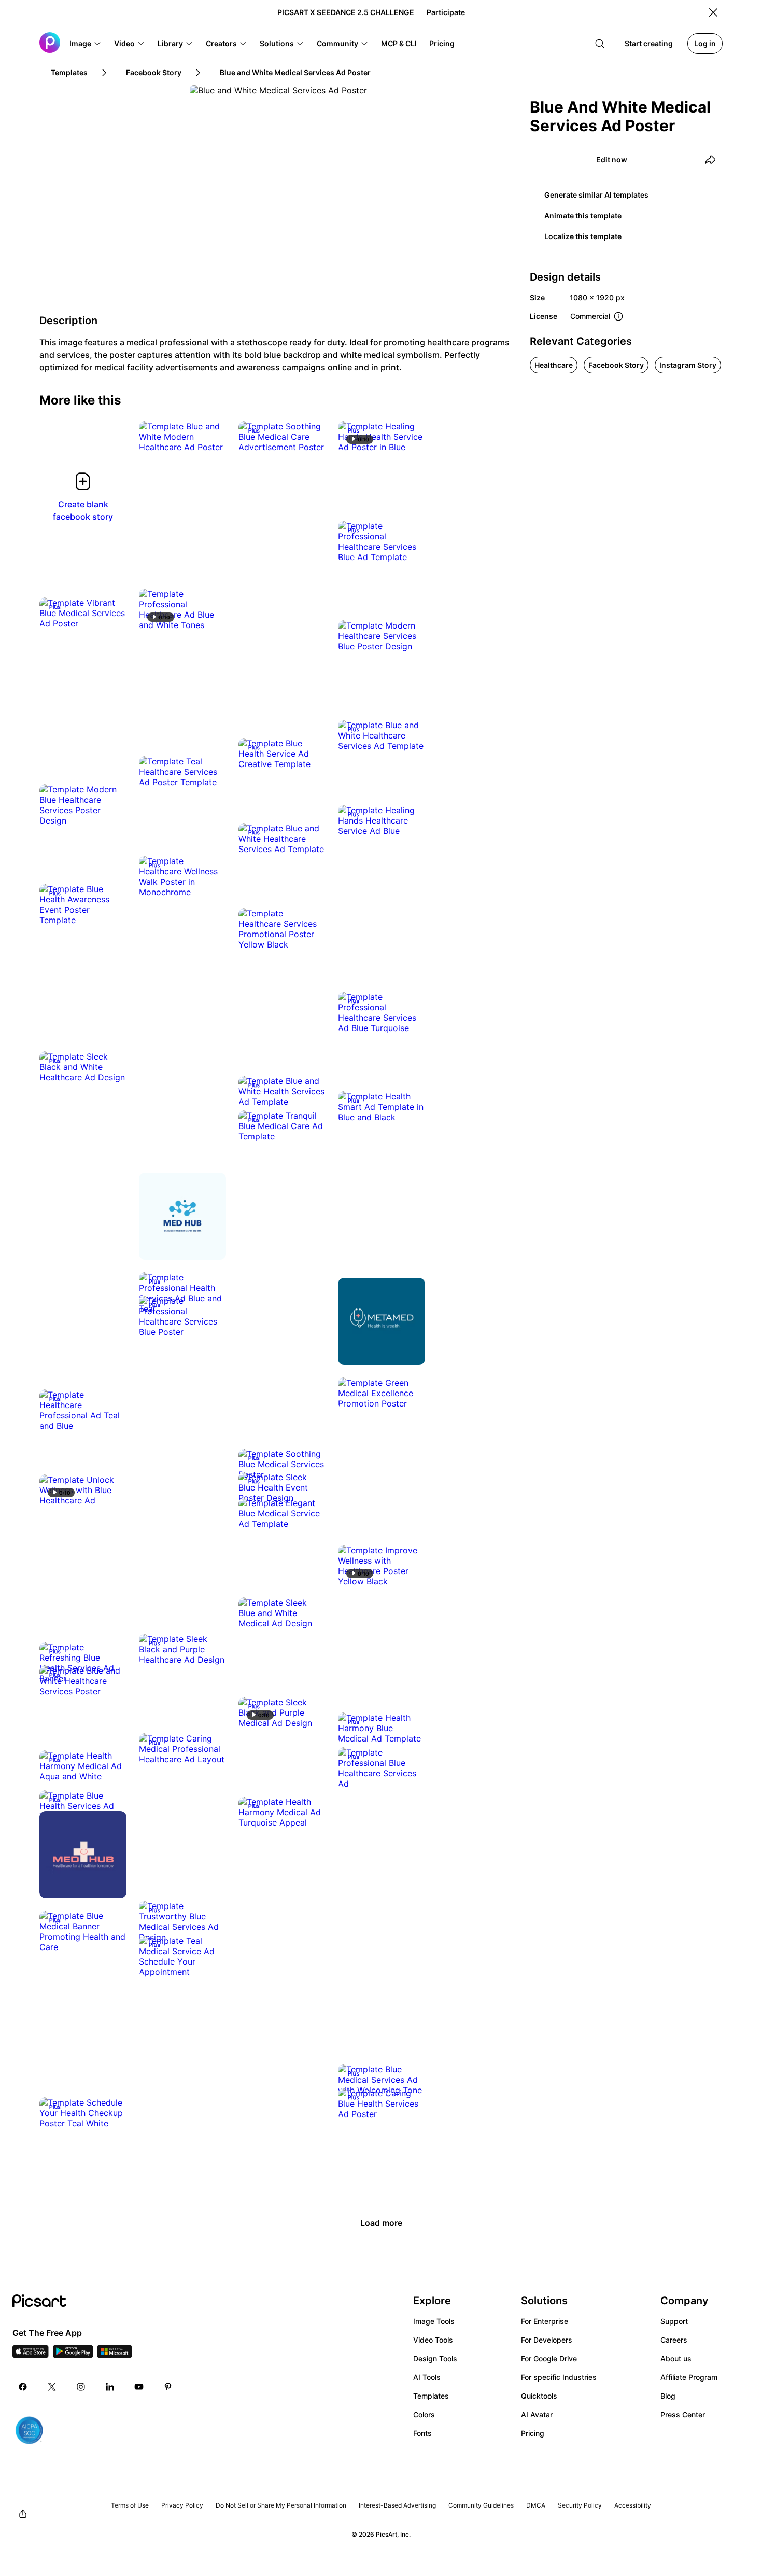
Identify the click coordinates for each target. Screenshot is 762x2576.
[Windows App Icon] (115, 2355)
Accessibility (633, 2505)
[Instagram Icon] (81, 2387)
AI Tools (427, 2377)
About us (676, 2358)
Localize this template (583, 236)
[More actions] (210, 437)
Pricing (533, 2433)
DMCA (536, 2505)
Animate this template (583, 215)
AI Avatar (537, 2414)
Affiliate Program (689, 2377)
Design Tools (435, 2358)
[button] (86, 44)
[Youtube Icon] (139, 2387)
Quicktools (539, 2396)
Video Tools (433, 2340)
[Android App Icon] (73, 2355)
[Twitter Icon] (52, 2387)
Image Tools (434, 2321)
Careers (674, 2340)
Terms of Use (130, 2505)
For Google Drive (549, 2358)
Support (674, 2321)
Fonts (422, 2433)
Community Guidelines (481, 2505)
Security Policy (580, 2505)
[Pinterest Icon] (168, 2387)
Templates (431, 2396)
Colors (424, 2414)
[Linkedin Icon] (110, 2387)
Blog (668, 2396)
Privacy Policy (182, 2505)
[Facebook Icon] (23, 2387)
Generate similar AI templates (596, 195)
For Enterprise (545, 2321)
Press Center (683, 2414)
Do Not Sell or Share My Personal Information (281, 2505)
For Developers (547, 2340)
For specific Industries (559, 2377)
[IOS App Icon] (31, 2355)
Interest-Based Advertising (397, 2505)
